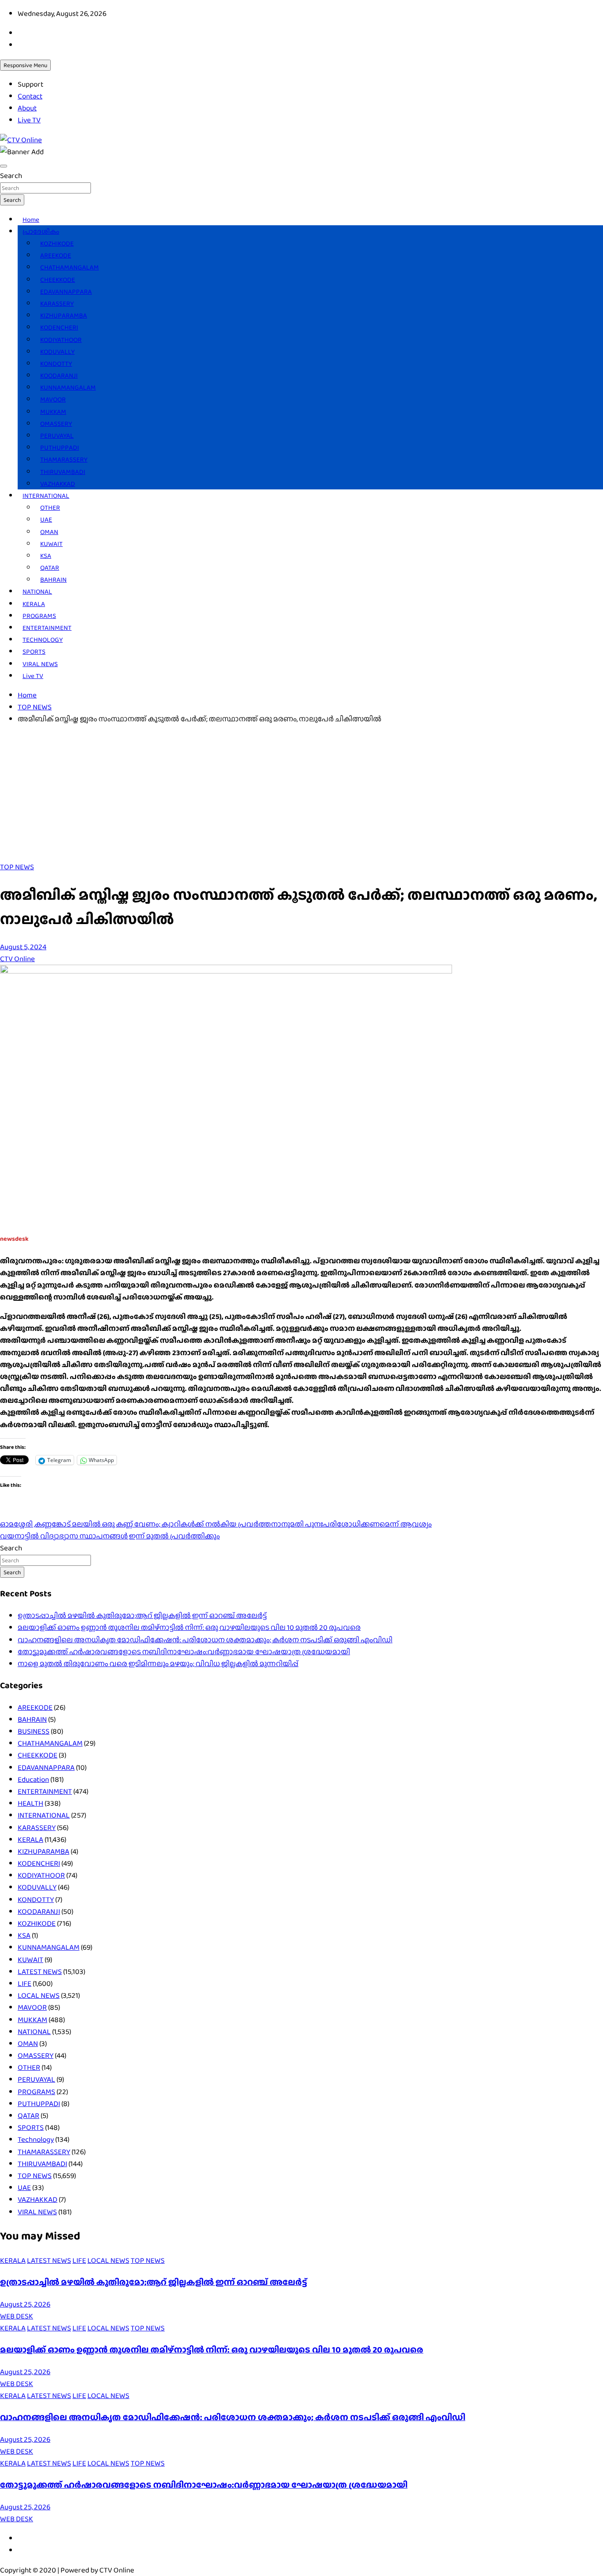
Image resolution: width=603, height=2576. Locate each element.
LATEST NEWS (40, 1972)
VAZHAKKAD (58, 484)
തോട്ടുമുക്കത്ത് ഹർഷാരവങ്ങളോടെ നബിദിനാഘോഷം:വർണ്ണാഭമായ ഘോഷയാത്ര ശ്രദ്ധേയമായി (184, 1652)
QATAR (50, 568)
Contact (30, 96)
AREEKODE (56, 255)
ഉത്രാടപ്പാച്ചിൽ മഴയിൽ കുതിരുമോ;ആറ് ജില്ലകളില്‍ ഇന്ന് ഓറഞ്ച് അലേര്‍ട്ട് (142, 1616)
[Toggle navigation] (4, 166)
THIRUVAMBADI (63, 472)
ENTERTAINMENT (47, 628)
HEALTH (30, 1803)
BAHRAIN (53, 580)
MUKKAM (53, 412)
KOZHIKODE (57, 243)
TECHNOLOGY (43, 640)
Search (11, 176)
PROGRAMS (39, 616)
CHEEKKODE (58, 280)
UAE (46, 519)
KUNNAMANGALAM (68, 387)
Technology (36, 2139)
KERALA (34, 604)
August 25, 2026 (25, 2304)
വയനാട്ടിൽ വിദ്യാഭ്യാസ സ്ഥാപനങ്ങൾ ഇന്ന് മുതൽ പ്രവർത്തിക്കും (110, 1536)
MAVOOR (53, 399)
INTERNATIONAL (46, 496)
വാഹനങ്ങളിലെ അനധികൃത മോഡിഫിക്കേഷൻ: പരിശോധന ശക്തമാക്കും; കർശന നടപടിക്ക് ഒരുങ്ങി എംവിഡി (205, 1640)
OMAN (49, 532)
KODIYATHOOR (61, 340)
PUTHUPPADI (60, 447)
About (27, 108)
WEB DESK (17, 2316)
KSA (46, 556)
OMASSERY (56, 424)
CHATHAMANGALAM (70, 267)
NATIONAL (37, 591)
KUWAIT (51, 544)
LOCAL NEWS (39, 1995)
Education (33, 1779)
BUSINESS (34, 1731)
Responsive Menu (25, 65)
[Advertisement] (301, 795)
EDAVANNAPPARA (66, 292)
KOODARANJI (59, 375)
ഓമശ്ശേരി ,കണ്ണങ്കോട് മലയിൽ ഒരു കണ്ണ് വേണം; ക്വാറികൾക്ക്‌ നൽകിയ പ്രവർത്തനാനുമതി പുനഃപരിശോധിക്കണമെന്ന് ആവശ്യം (216, 1524)
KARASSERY (57, 303)
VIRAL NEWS (40, 664)
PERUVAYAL (57, 436)
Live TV (29, 120)
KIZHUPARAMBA (64, 315)
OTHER (50, 508)
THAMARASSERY (64, 459)
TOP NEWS (17, 867)
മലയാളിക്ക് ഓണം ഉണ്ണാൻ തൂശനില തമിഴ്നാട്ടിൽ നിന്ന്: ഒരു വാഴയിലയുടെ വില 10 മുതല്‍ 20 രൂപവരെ (189, 1627)
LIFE (24, 1983)
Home (31, 220)
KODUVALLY (57, 352)
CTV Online (17, 959)
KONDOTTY (56, 364)
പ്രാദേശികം (41, 231)
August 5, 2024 (23, 947)
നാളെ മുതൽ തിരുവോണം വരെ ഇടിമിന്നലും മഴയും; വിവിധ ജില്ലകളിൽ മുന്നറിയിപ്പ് (158, 1664)
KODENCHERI (59, 327)
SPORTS (34, 652)
